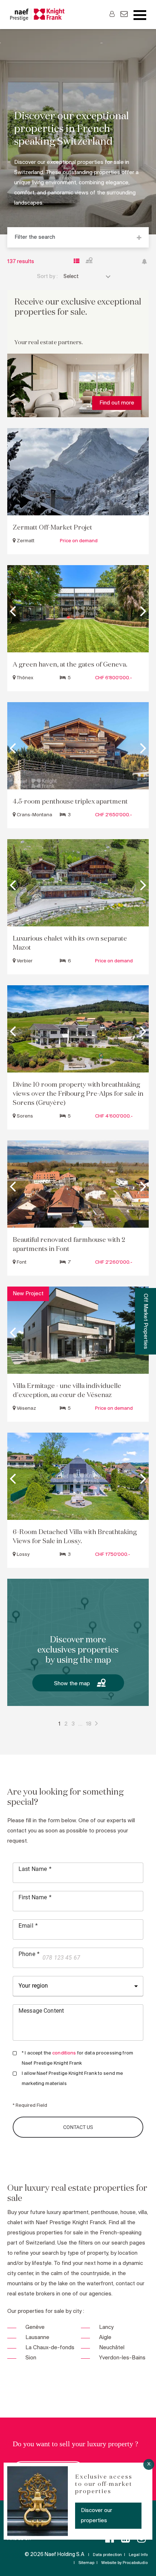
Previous (13, 609)
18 (89, 1724)
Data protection (107, 2555)
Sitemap (86, 2563)
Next (143, 609)
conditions (64, 2053)
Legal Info (138, 2555)
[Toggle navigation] (140, 15)
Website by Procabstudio (124, 2563)
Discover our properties (97, 2516)
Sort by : (47, 277)
